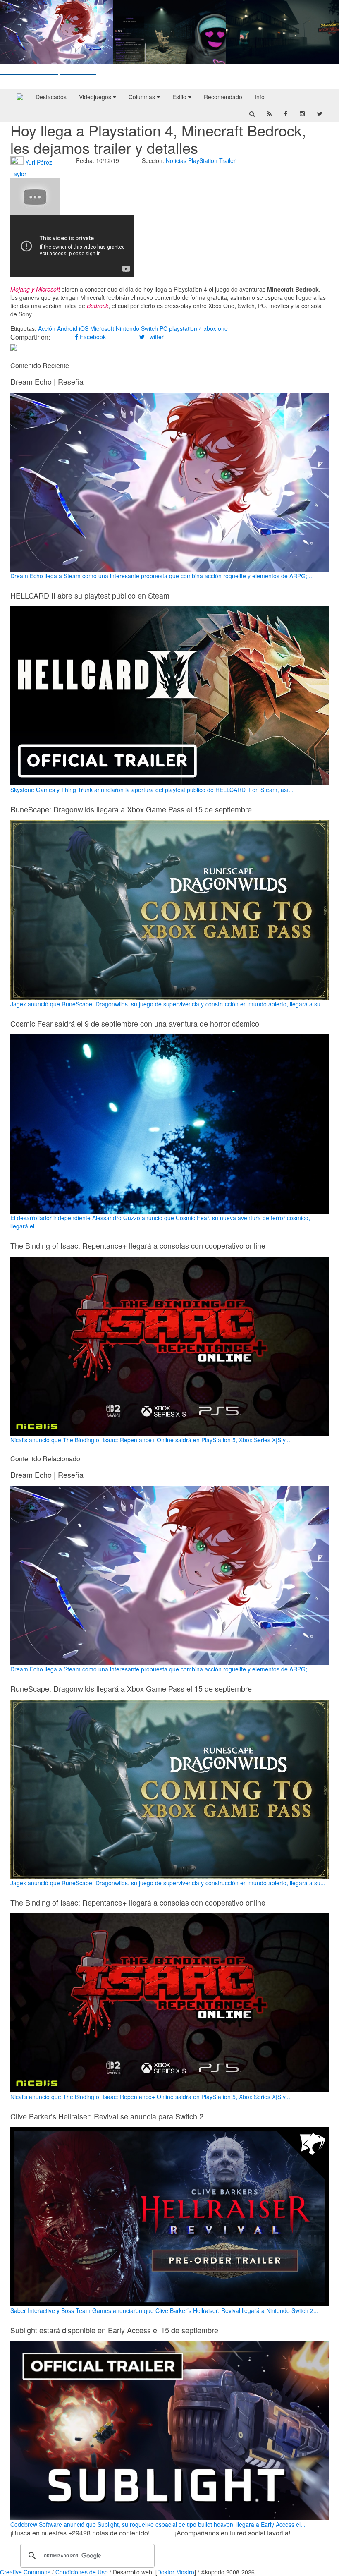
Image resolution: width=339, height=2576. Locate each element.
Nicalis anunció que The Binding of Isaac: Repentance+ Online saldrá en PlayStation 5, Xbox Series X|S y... (150, 1440)
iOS (84, 328)
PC (164, 328)
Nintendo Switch (137, 328)
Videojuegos (96, 97)
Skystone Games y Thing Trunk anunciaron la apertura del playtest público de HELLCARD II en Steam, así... (152, 790)
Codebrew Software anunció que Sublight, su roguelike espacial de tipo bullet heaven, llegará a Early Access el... (158, 2524)
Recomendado (223, 97)
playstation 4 (186, 328)
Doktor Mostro (176, 2572)
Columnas (143, 97)
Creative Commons (25, 2572)
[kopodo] (20, 97)
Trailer (227, 160)
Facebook (92, 337)
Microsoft (102, 328)
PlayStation (203, 160)
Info (260, 97)
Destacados (51, 97)
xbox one (216, 328)
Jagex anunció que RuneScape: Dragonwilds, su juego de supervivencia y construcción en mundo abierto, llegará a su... (168, 1004)
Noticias (176, 160)
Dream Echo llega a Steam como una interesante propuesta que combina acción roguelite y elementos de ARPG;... (161, 576)
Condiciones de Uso (82, 2572)
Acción (47, 328)
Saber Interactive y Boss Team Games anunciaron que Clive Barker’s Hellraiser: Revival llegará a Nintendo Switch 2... (164, 2310)
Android (67, 328)
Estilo (180, 97)
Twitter (154, 337)
